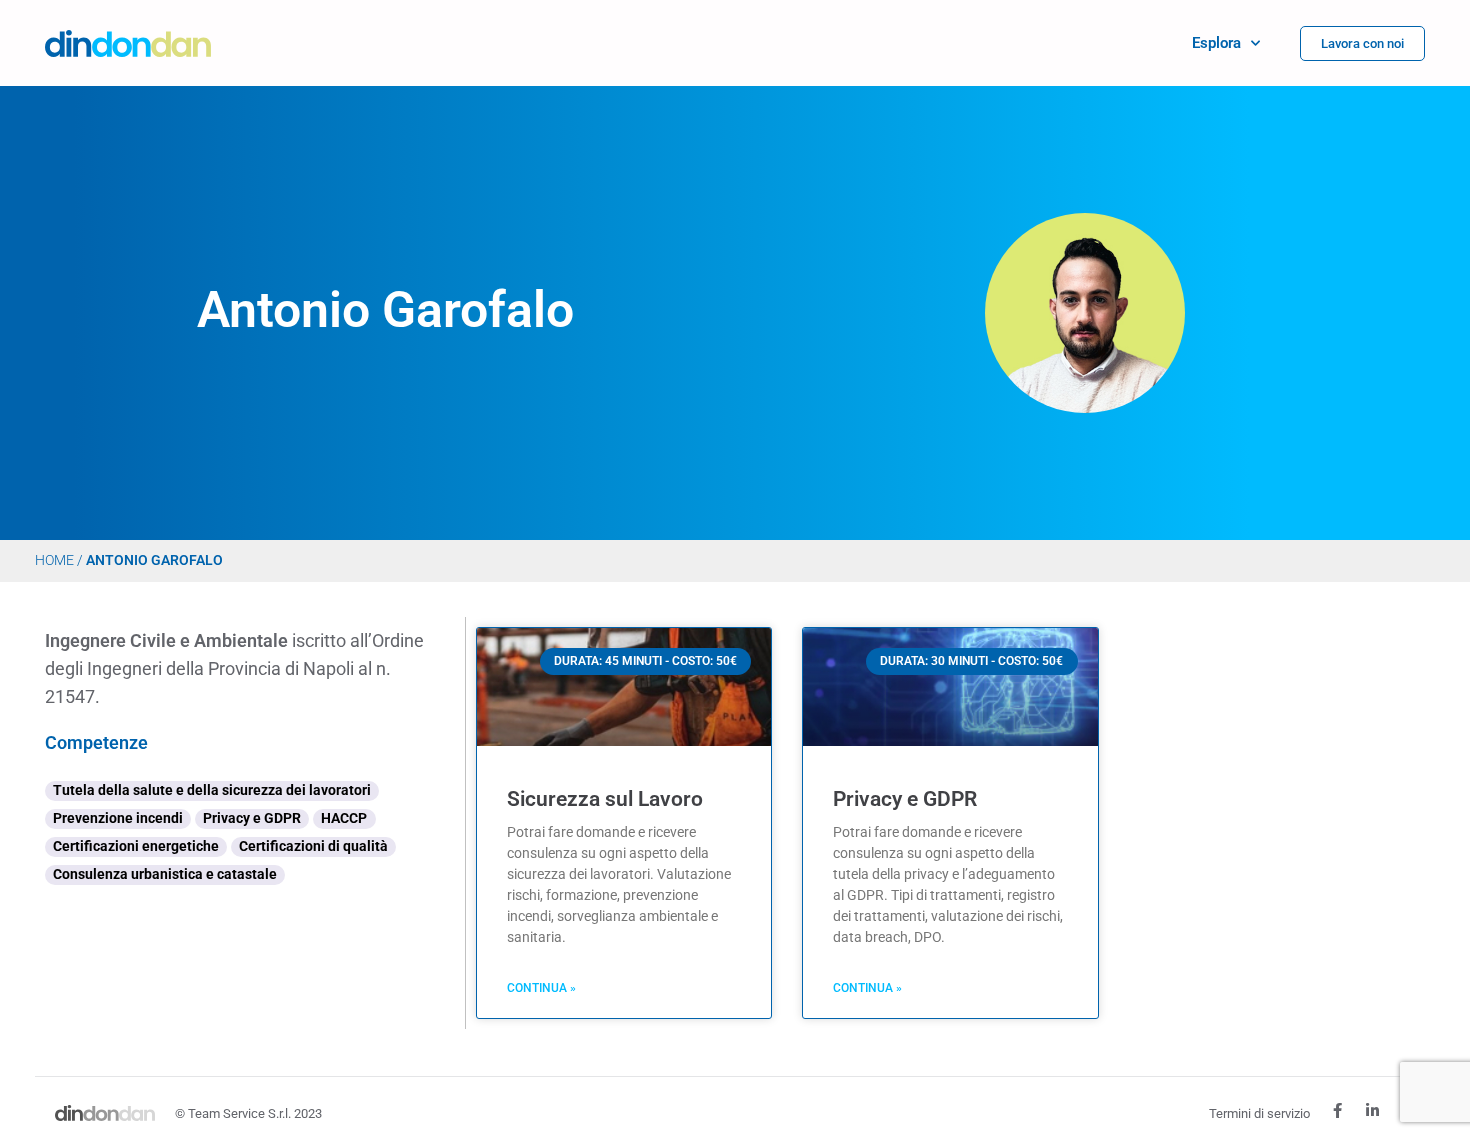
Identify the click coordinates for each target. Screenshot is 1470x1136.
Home (54, 560)
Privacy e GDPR (905, 799)
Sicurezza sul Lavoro (605, 799)
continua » (541, 988)
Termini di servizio (1259, 1113)
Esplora (1216, 43)
